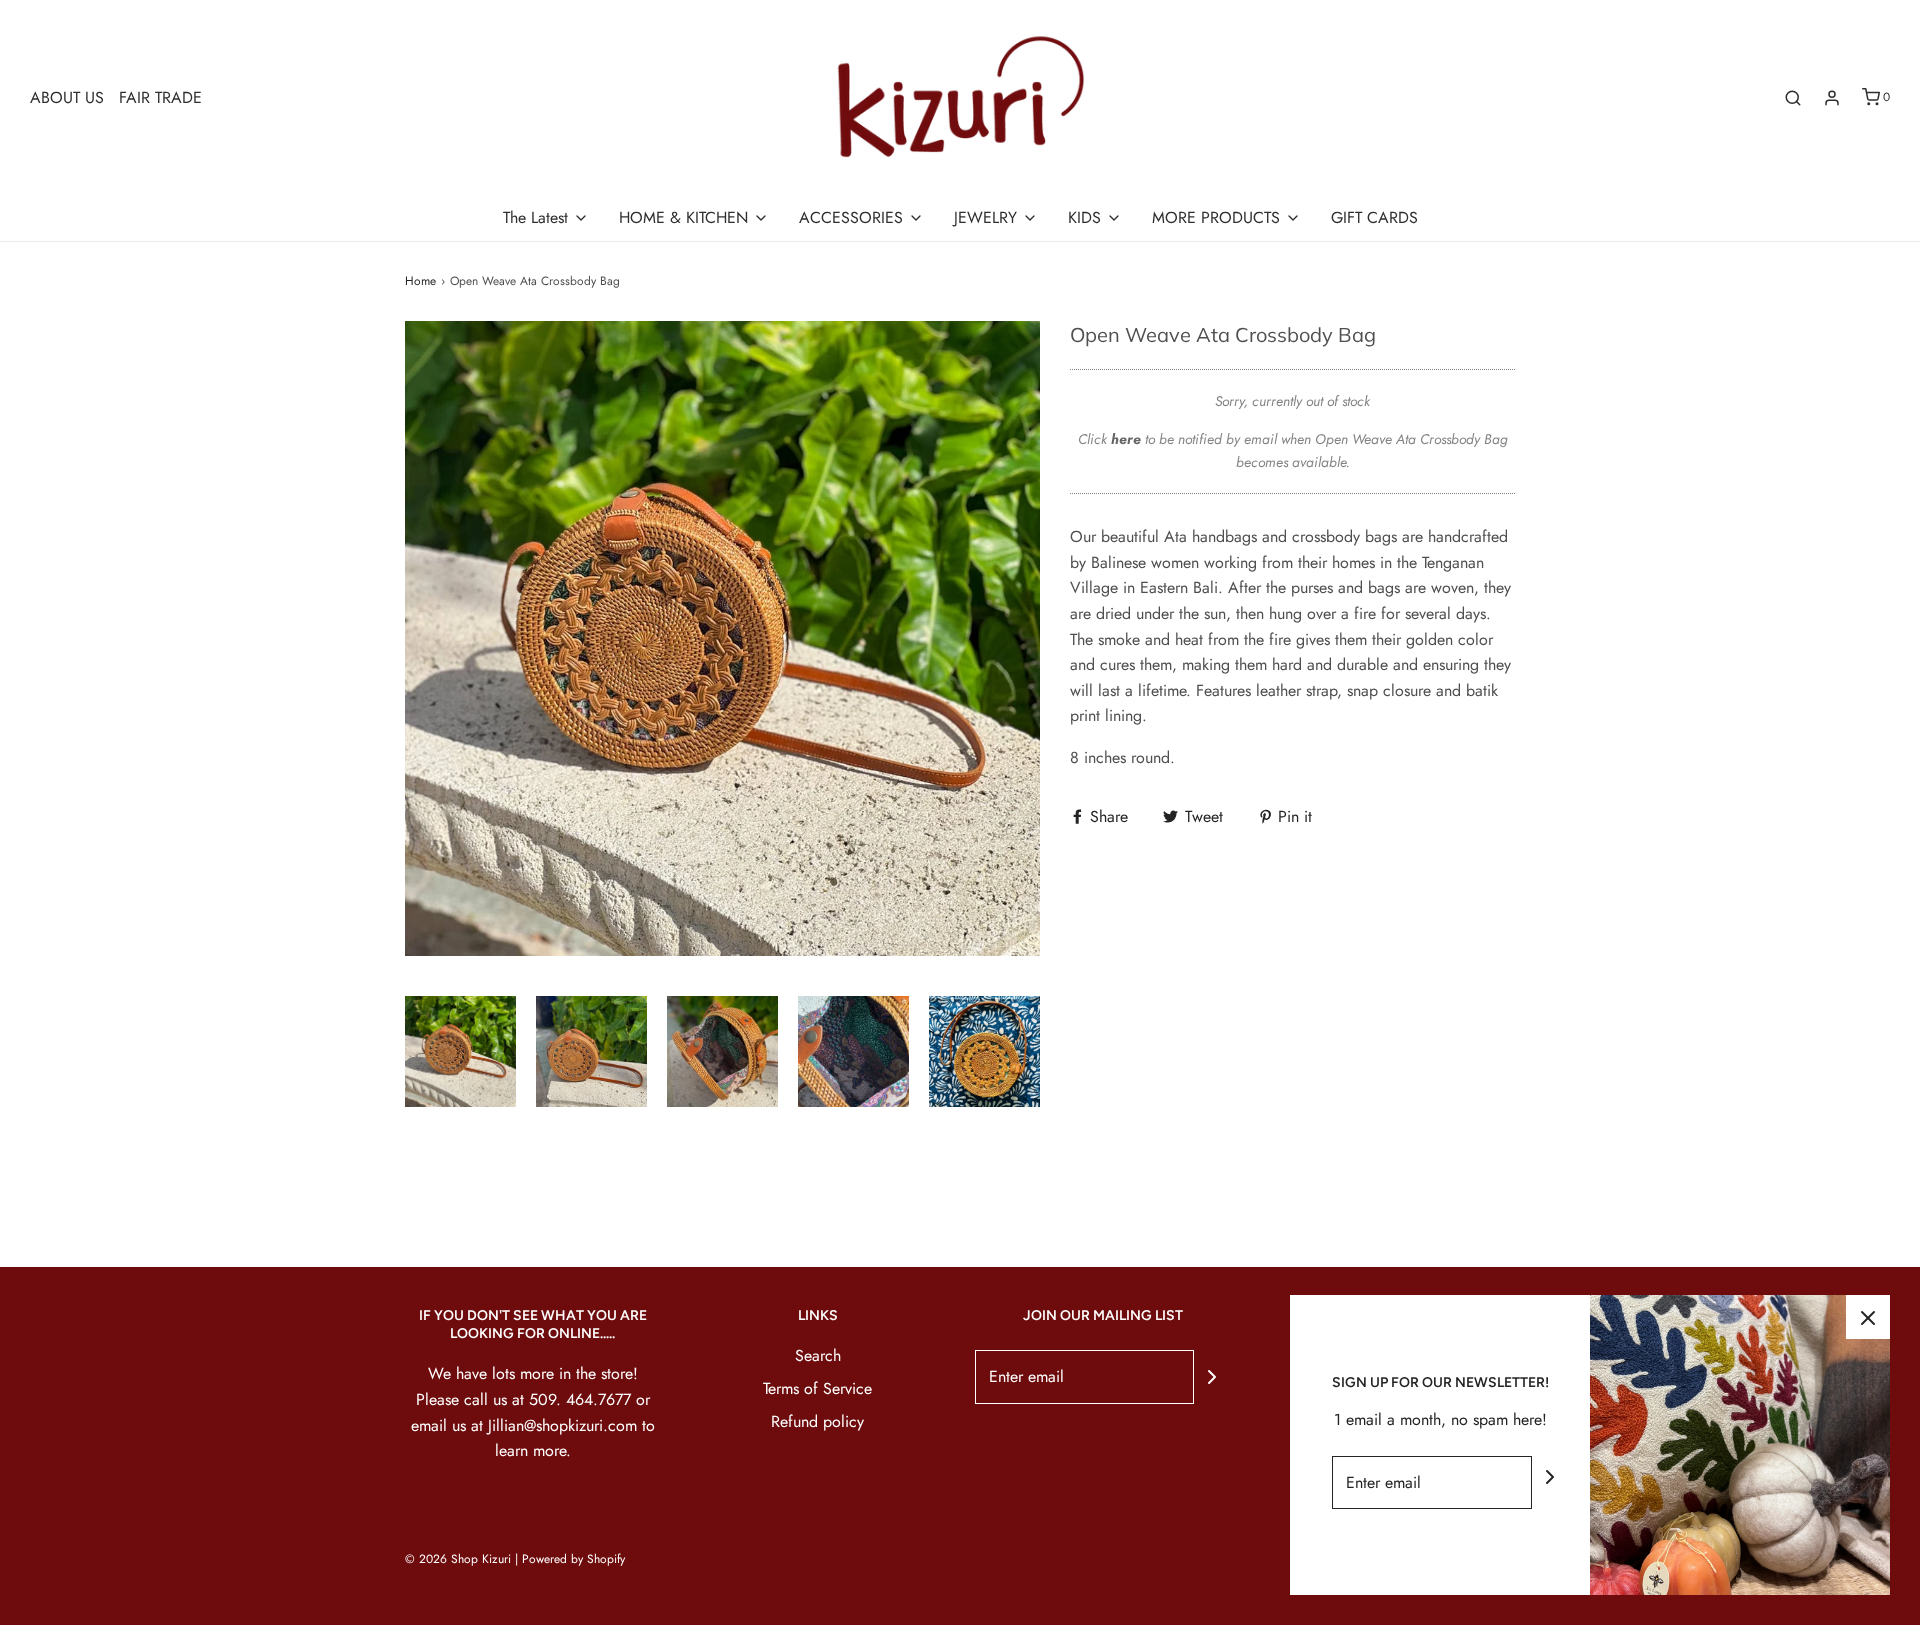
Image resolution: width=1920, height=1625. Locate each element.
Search (818, 1355)
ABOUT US (67, 97)
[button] (460, 1051)
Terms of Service (817, 1388)
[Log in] (1832, 98)
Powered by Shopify (573, 1559)
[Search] (1793, 98)
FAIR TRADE (160, 97)
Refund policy (817, 1421)
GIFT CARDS (1374, 217)
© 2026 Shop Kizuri (458, 1559)
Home (420, 281)
